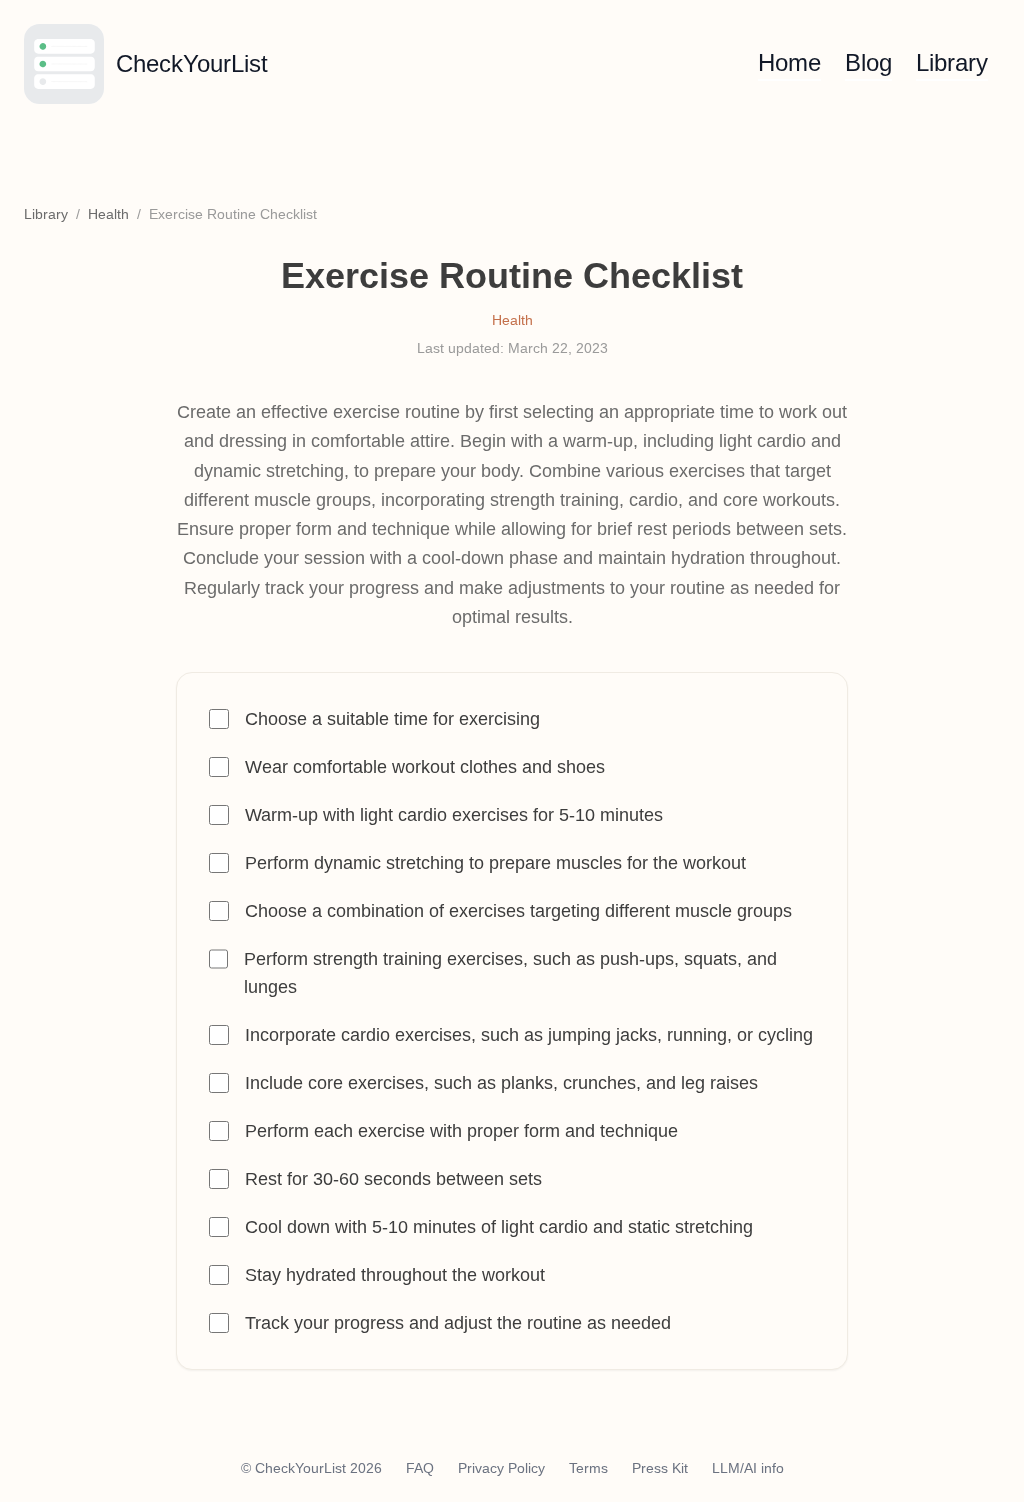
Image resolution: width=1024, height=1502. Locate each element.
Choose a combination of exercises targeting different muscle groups (518, 911)
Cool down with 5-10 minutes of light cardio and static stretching (499, 1227)
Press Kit (660, 1468)
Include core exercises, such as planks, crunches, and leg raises (501, 1083)
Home (789, 62)
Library (952, 62)
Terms (588, 1468)
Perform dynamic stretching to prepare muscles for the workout (495, 863)
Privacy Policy (501, 1468)
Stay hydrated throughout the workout (395, 1275)
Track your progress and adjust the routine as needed (458, 1323)
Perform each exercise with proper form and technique (461, 1131)
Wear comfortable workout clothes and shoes (425, 767)
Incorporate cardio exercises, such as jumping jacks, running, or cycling (529, 1035)
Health (108, 214)
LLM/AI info (748, 1468)
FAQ (420, 1468)
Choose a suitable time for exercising (392, 719)
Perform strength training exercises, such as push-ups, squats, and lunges (510, 973)
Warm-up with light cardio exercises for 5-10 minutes (454, 815)
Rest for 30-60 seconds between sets (393, 1179)
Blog (868, 62)
